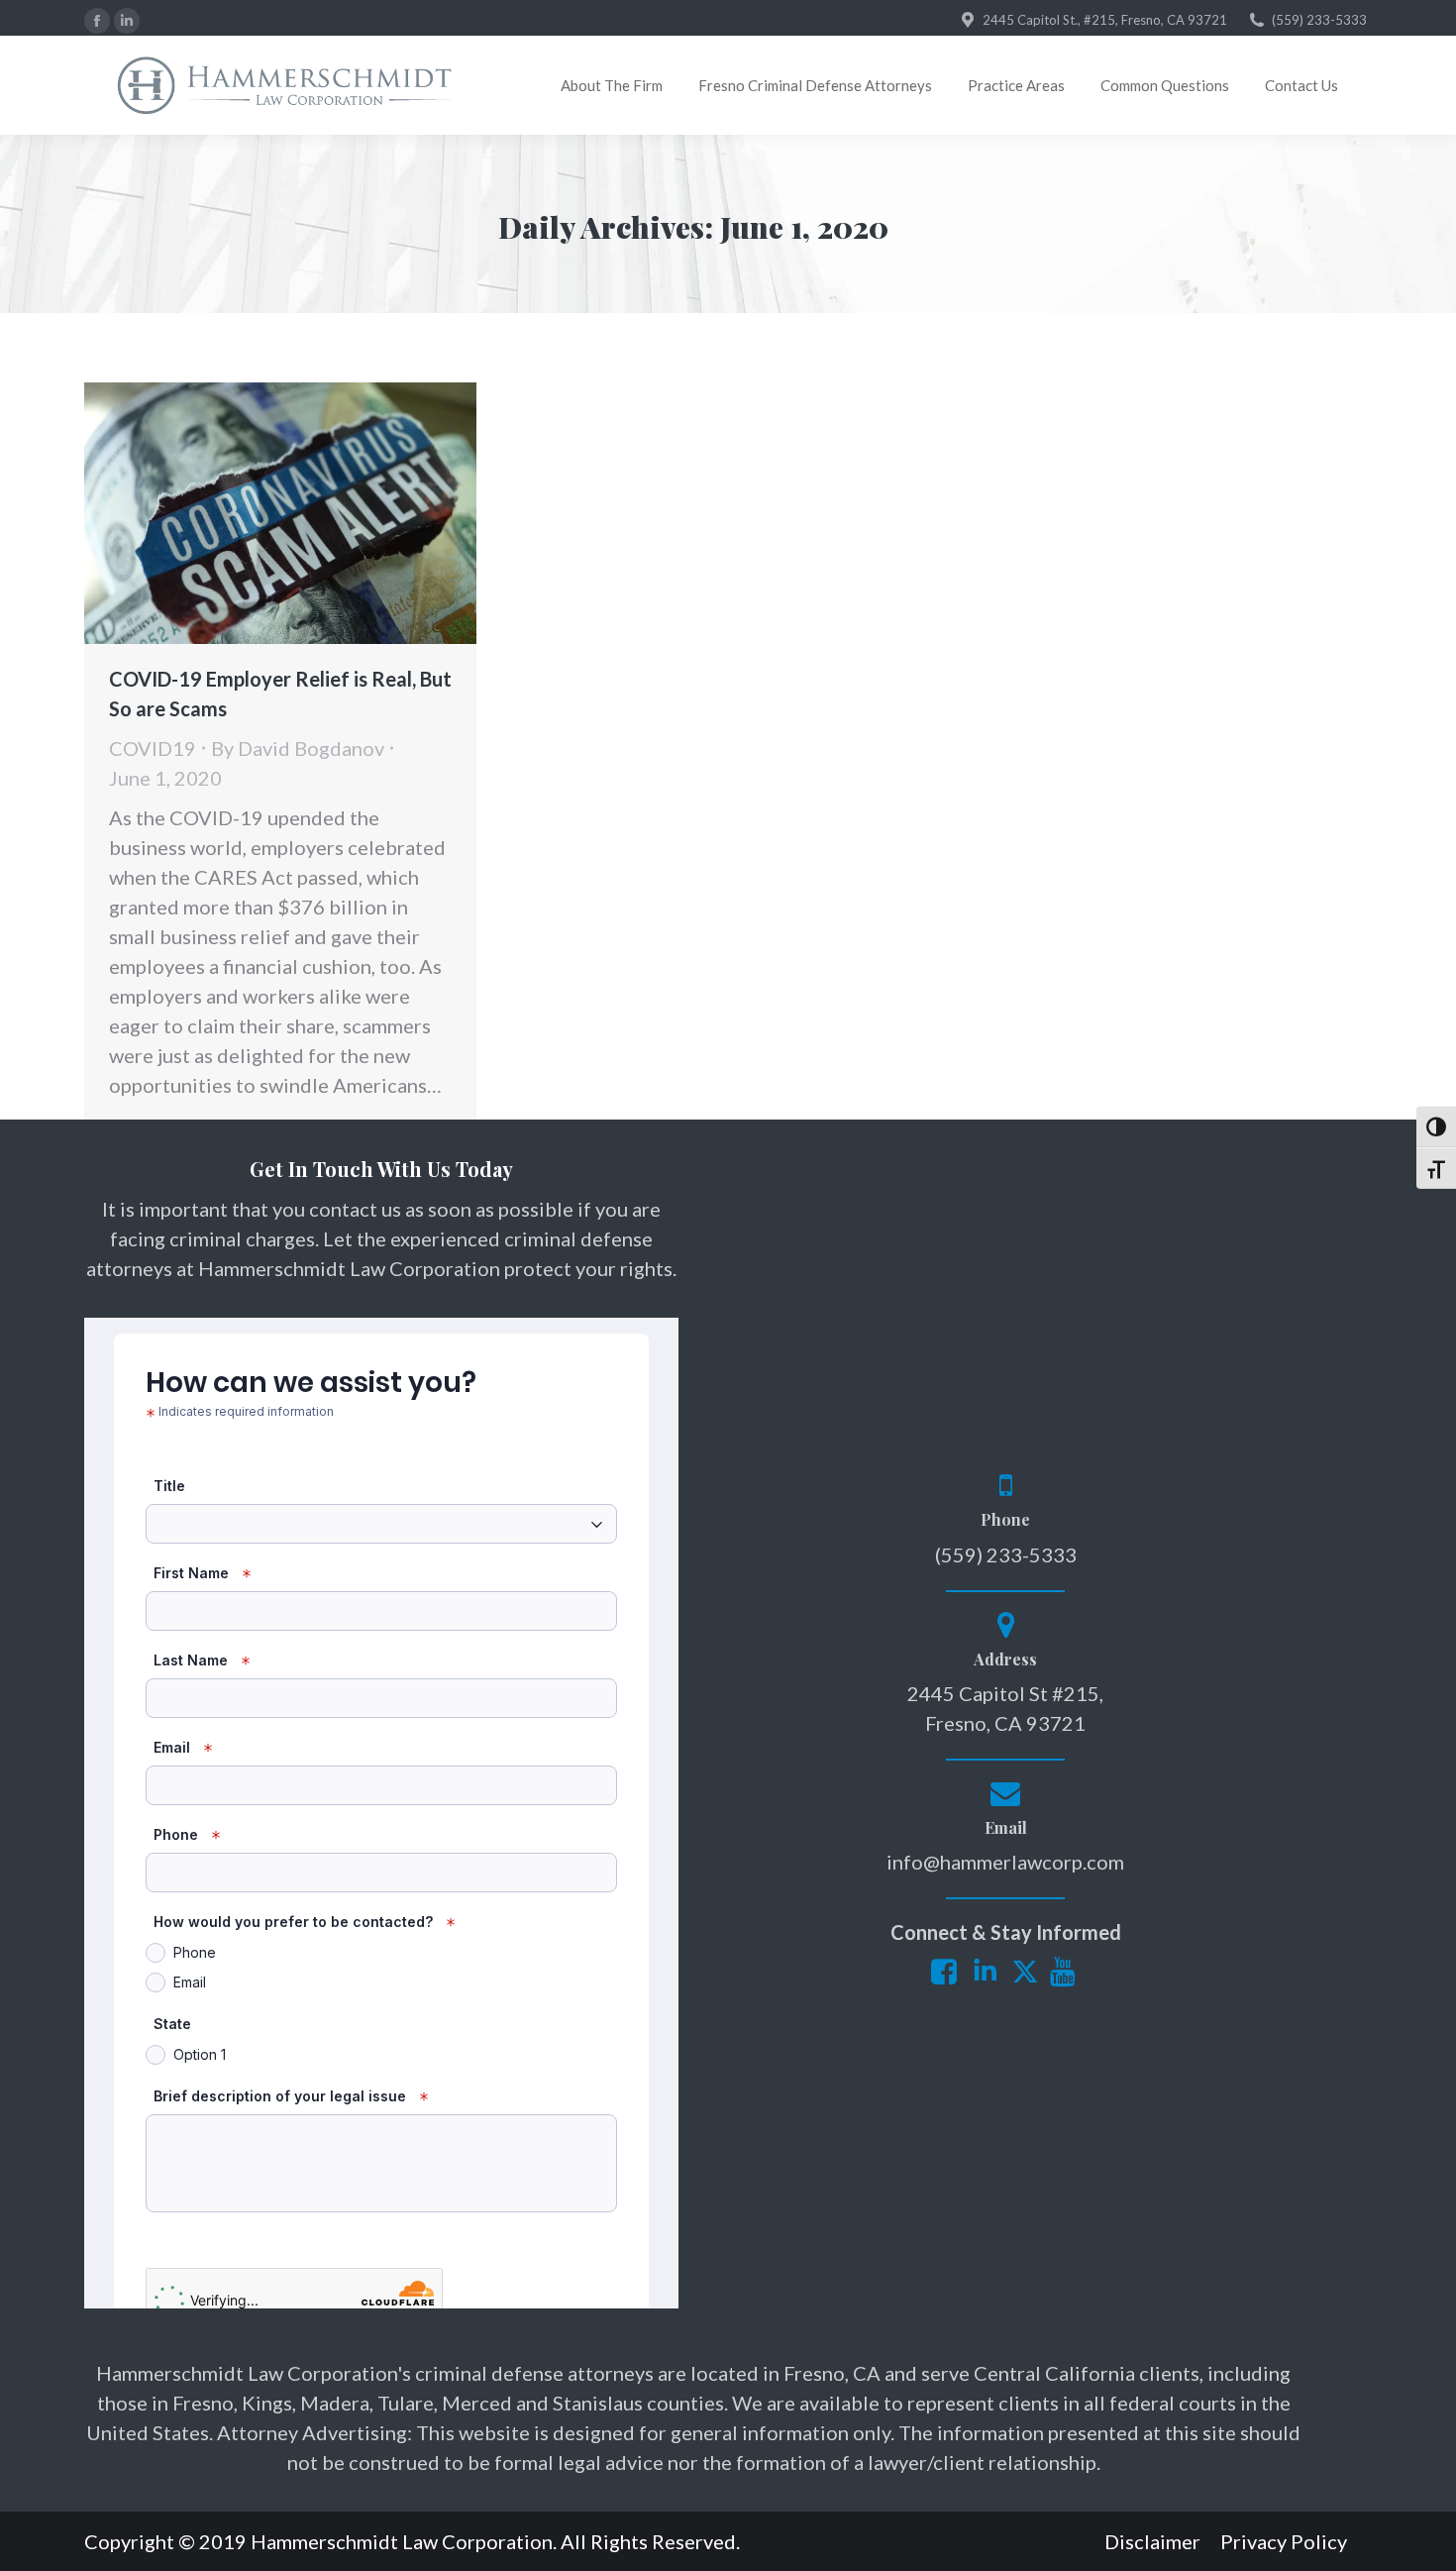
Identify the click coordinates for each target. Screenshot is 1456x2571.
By (298, 748)
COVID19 (153, 748)
